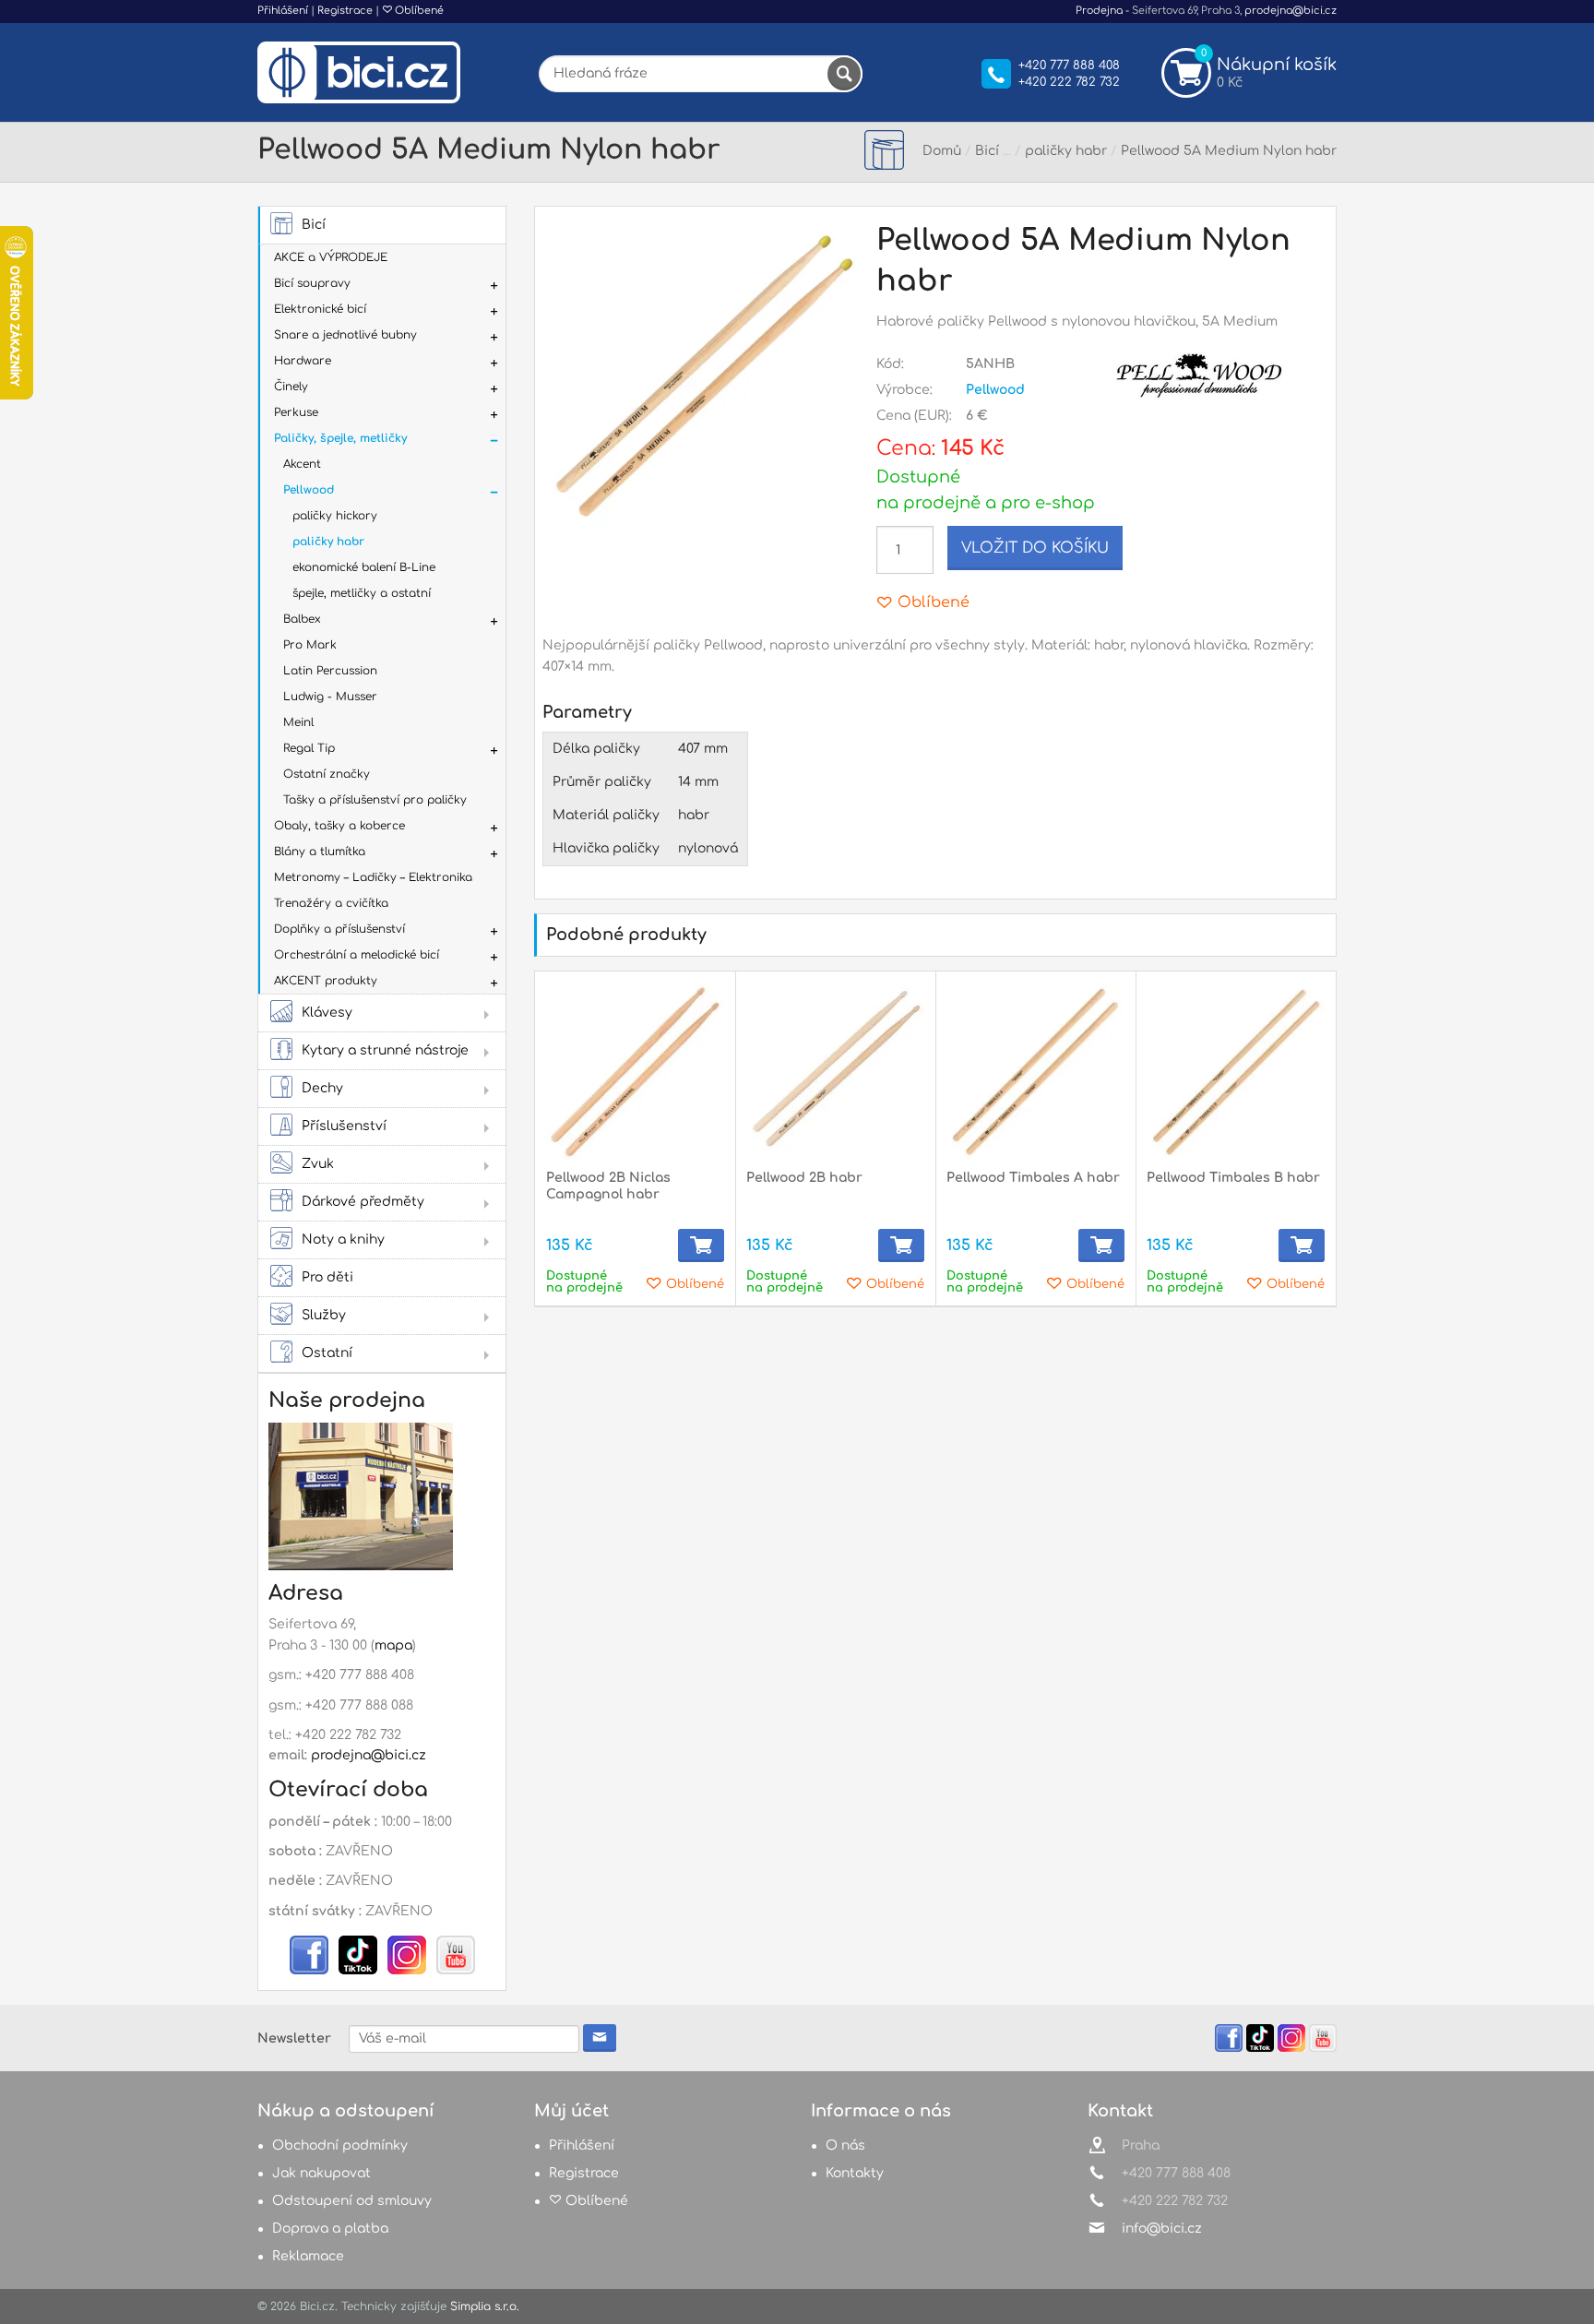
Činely (291, 387)
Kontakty (855, 2173)
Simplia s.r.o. (485, 2306)
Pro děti (327, 1277)
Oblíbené (418, 11)
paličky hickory (335, 516)
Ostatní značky (327, 774)
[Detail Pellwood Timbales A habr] (1035, 1072)
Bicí (314, 225)
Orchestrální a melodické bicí (357, 955)
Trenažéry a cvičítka (331, 903)
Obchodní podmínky (340, 2145)
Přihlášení (283, 11)
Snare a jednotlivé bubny (345, 335)
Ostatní (327, 1353)
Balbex (302, 619)
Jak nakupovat (321, 2173)
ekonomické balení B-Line (364, 567)
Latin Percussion (330, 671)
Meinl (298, 722)
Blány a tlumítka (320, 852)
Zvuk (318, 1164)
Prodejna (1099, 11)
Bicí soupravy (312, 283)
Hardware (303, 361)
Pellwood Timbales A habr (1033, 1178)
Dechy (322, 1088)
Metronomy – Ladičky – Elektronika (373, 877)
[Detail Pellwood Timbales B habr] (1236, 1072)
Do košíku (701, 1245)
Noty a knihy (343, 1239)
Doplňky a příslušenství (339, 929)
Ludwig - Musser (330, 697)
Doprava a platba (330, 2229)
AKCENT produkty (326, 981)
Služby (324, 1315)
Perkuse (296, 412)
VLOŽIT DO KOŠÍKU (1035, 548)
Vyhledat (844, 74)
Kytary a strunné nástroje (385, 1050)
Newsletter (294, 2038)
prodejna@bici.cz (1291, 11)
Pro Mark (310, 645)
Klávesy (327, 1013)
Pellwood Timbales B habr (1233, 1178)
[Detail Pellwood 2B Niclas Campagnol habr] (635, 1072)
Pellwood (309, 490)
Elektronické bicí (320, 309)
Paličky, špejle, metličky (340, 438)
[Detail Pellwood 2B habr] (835, 1072)
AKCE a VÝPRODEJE (331, 257)
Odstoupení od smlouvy (352, 2201)
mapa (393, 1645)
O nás (845, 2145)
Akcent (302, 464)
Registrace (345, 11)
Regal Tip (309, 748)
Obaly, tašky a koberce (339, 826)
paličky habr (328, 542)
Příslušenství (344, 1126)
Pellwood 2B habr (804, 1178)
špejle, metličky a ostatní (362, 593)
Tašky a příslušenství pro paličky (375, 800)
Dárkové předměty (363, 1202)
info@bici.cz (1162, 2229)
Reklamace (308, 2256)
